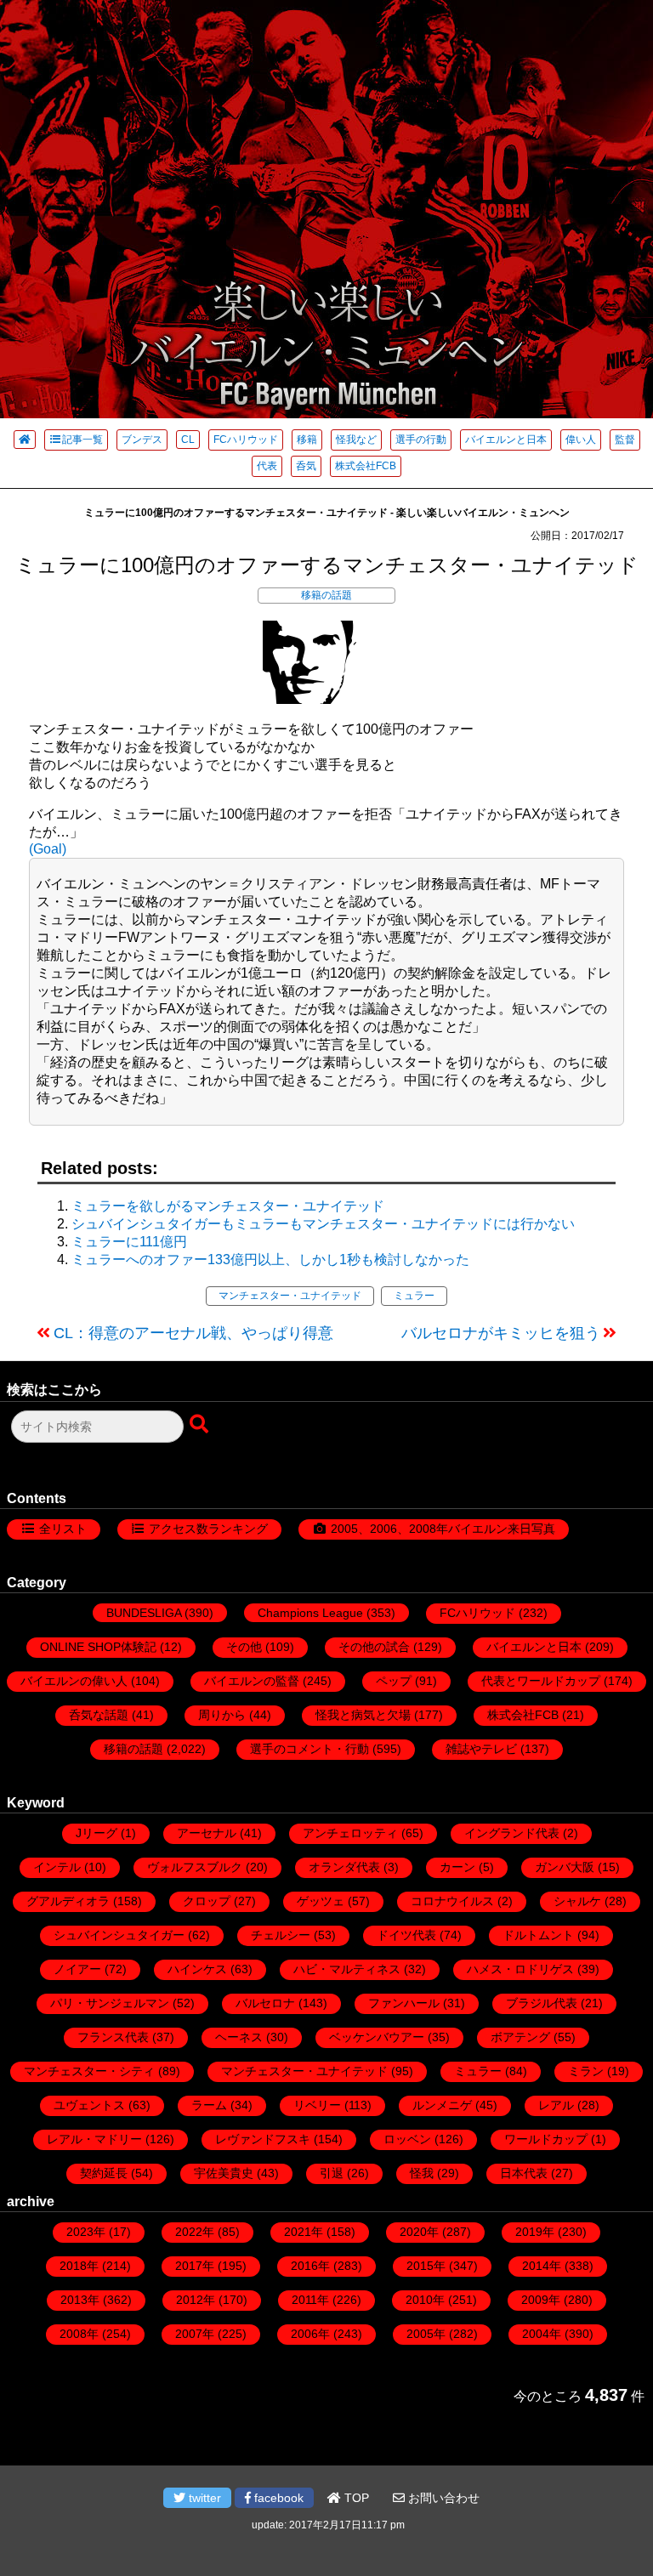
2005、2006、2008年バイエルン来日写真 (443, 1529)
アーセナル (207, 1833)
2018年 (79, 2266)
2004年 (542, 2334)
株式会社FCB (366, 466)
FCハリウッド (246, 440)
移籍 (307, 440)
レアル (556, 2105)
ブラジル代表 (542, 2003)
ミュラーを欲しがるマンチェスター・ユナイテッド (228, 1206)
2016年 (310, 2266)
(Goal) (48, 849)
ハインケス (197, 1969)
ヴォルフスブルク (195, 1867)
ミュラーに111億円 (129, 1242)
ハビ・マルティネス (347, 1969)
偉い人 (581, 440)
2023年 (86, 2232)
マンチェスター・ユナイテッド (290, 1296)
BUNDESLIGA (144, 1613)
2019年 (535, 2232)
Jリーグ (97, 1833)
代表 (267, 466)
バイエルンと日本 (506, 440)
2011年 (310, 2300)
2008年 (79, 2334)
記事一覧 (82, 440)
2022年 (195, 2232)
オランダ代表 (344, 1867)
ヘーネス (239, 2037)
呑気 (306, 466)
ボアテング (520, 2037)
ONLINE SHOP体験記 (98, 1647)
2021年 (304, 2232)
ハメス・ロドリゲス (520, 1969)
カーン (457, 1867)
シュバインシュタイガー (119, 1935)
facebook (277, 2498)
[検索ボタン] (201, 1425)
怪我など (356, 440)
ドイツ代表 (406, 1935)
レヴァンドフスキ (263, 2139)
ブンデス (142, 440)
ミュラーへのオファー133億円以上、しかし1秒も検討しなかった (270, 1260)
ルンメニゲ (442, 2105)
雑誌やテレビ (481, 1749)
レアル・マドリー (94, 2139)
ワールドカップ (546, 2139)
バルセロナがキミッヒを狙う (501, 1333)
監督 (625, 440)
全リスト (63, 1529)
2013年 (80, 2300)
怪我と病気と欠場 (363, 1715)
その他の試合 (374, 1647)
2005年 (426, 2334)
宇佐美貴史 (224, 2173)
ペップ (394, 1681)
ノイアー (77, 1969)
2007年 (195, 2334)
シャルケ (577, 1901)
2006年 (310, 2334)
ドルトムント (538, 1935)
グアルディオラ (68, 1901)
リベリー (317, 2105)
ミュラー (414, 1296)
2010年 (425, 2300)
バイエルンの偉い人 (74, 1681)
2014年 (542, 2266)
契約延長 (104, 2173)
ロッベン (407, 2139)
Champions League (310, 1613)
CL (188, 440)
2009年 (541, 2300)
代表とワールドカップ (541, 1681)
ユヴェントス (89, 2105)
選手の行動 (421, 440)
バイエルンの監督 (252, 1681)
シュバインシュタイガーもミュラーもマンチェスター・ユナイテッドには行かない (323, 1224)
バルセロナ (265, 2003)
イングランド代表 (512, 1833)
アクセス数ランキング (208, 1529)
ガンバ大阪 (565, 1867)
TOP (355, 2498)
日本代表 (524, 2173)
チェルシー (281, 1935)
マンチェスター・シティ (89, 2071)
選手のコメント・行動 (309, 1749)
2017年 (195, 2266)
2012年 (196, 2300)
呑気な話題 (99, 1715)
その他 (244, 1647)
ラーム (209, 2105)
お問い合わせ (442, 2498)
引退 (332, 2173)
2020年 (419, 2232)
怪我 (422, 2173)
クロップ (207, 1901)
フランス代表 (113, 2037)
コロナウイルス (452, 1901)
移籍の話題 (326, 595)
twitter (203, 2498)
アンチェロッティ (350, 1833)
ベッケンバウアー (377, 2037)
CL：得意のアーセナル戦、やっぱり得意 (193, 1333)
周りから (222, 1715)
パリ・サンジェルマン (110, 2003)
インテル (57, 1867)
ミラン (586, 2071)
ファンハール (404, 2003)
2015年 (426, 2266)
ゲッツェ (321, 1901)
